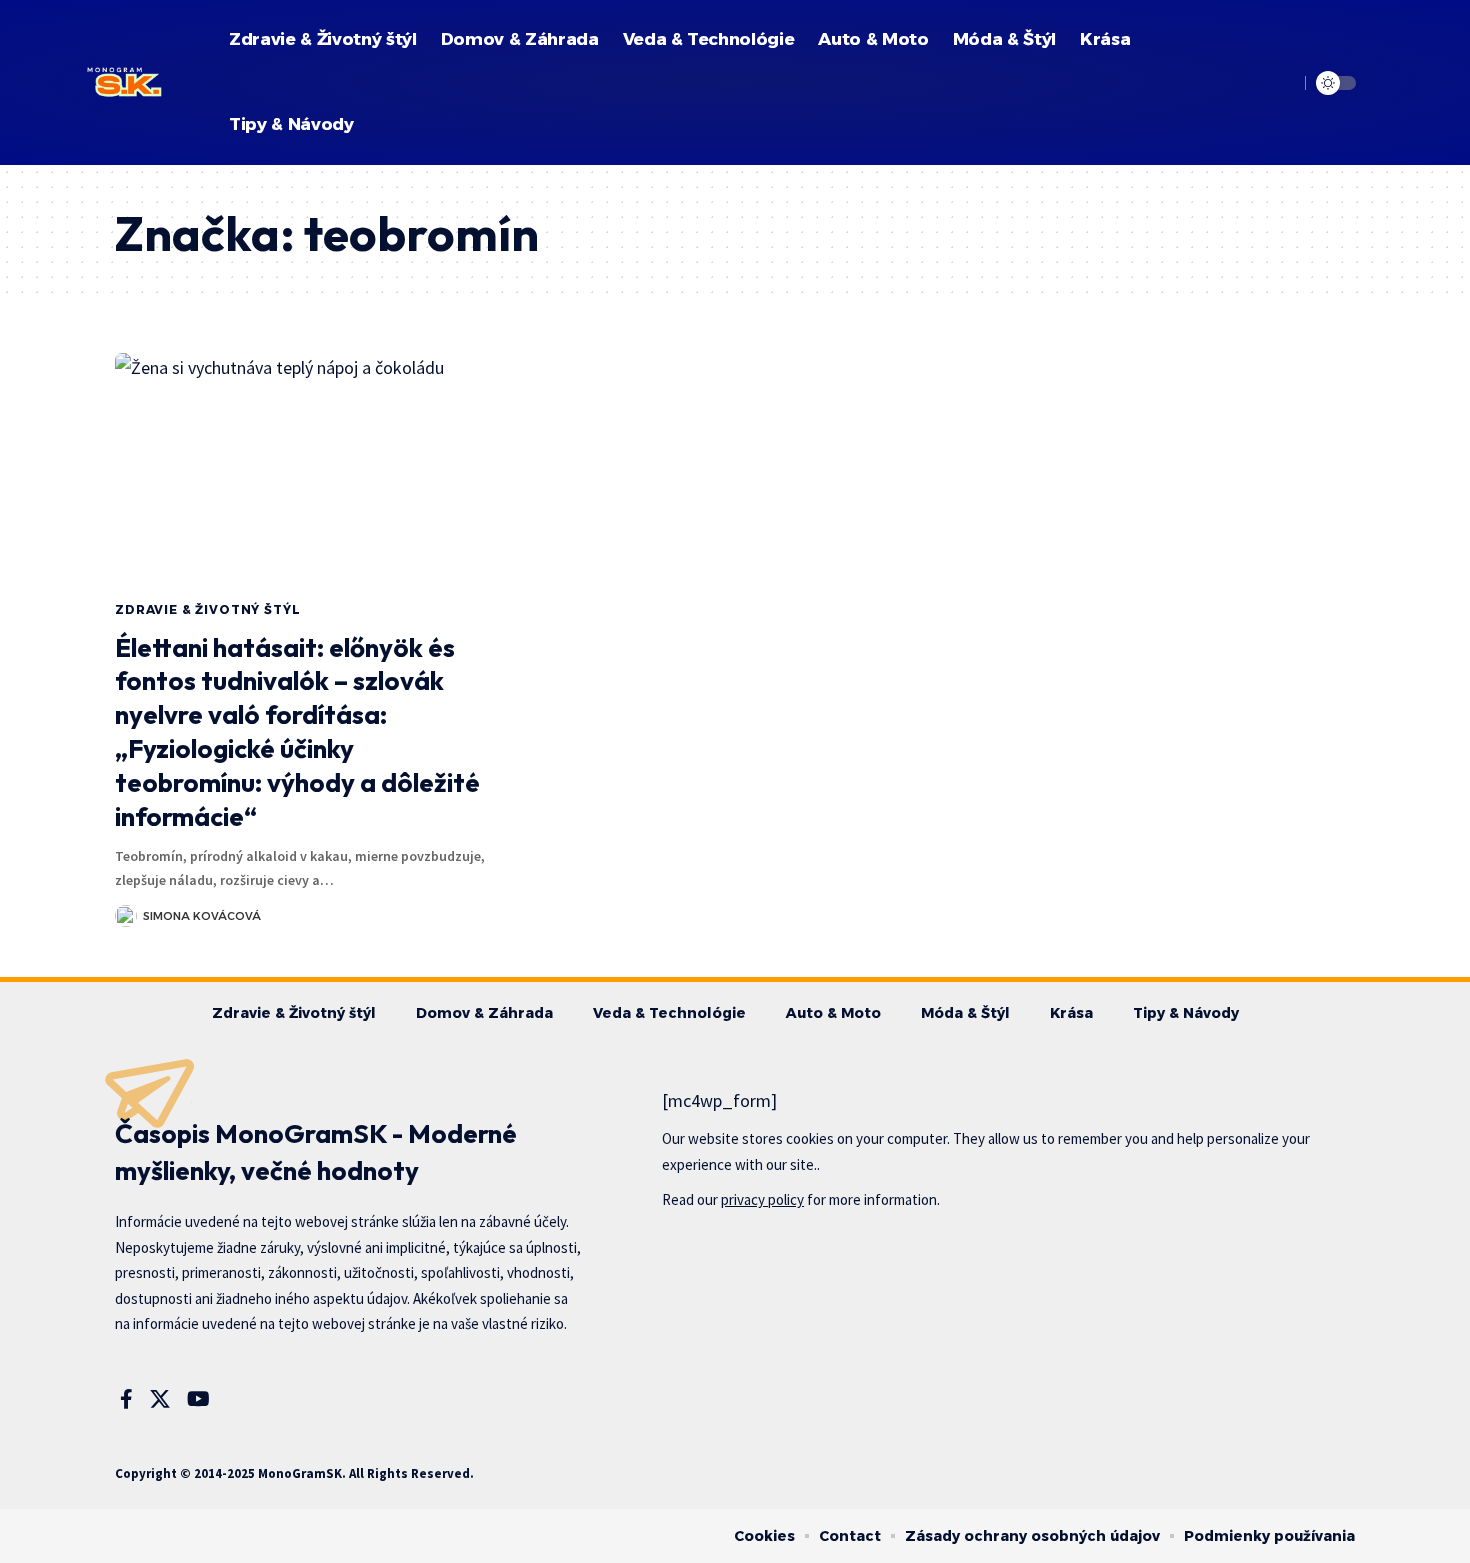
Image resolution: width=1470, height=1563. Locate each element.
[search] (1280, 83)
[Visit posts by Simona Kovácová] (126, 916)
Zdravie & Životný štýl (207, 609)
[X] (160, 1399)
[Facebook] (126, 1399)
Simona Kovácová (202, 916)
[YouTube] (198, 1399)
